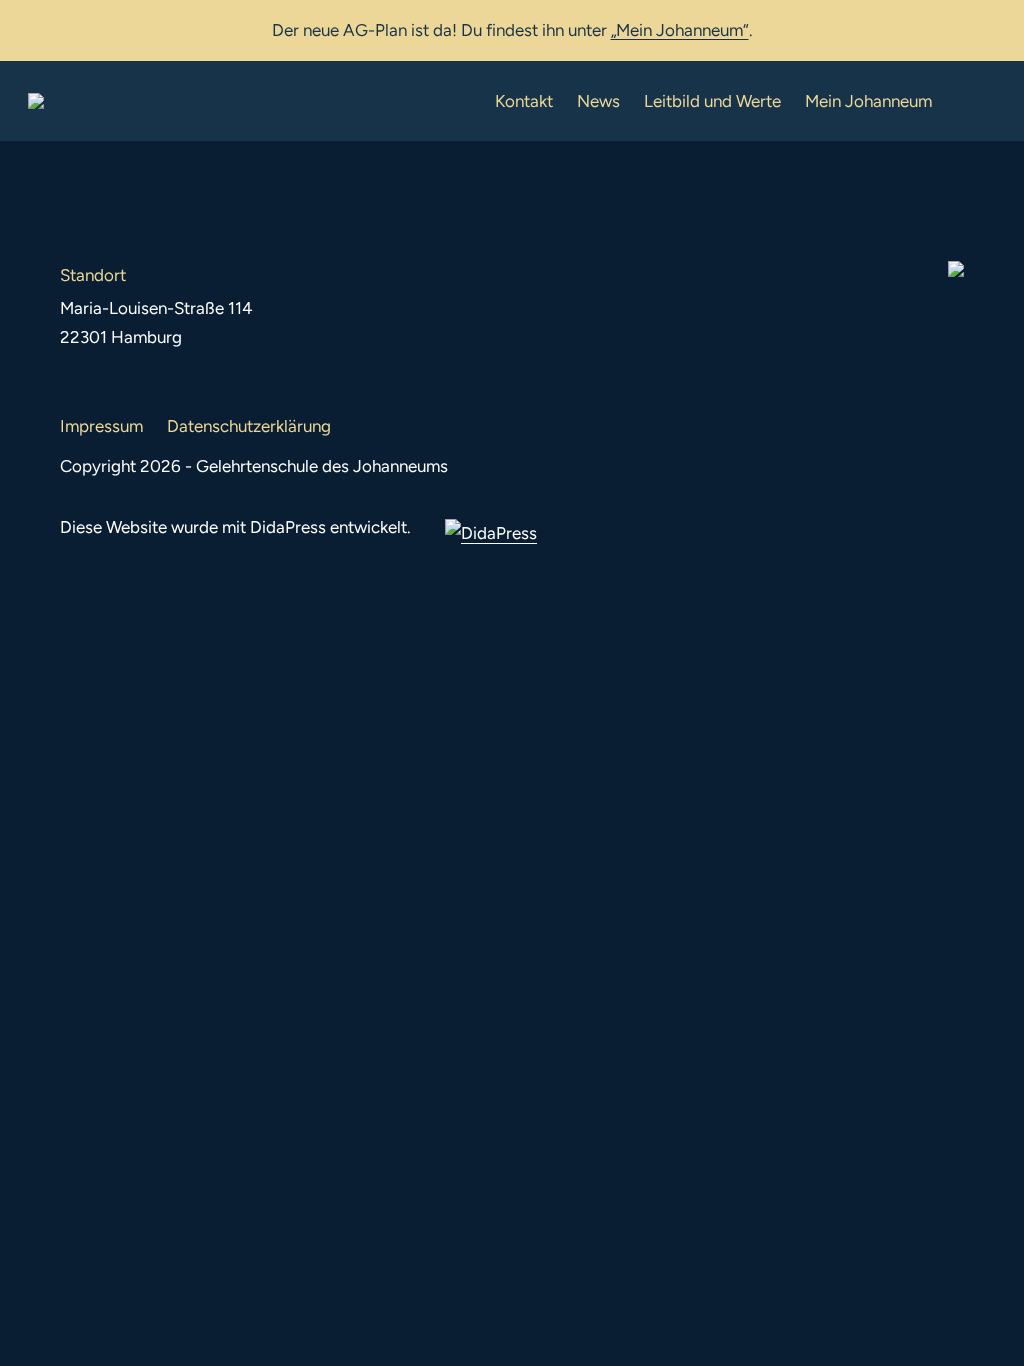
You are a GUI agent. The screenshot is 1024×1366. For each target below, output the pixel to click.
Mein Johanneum (868, 101)
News (598, 101)
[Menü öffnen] (980, 101)
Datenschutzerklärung (249, 426)
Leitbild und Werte (712, 101)
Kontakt (524, 101)
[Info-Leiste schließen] (994, 27)
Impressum (101, 426)
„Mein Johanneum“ (680, 30)
